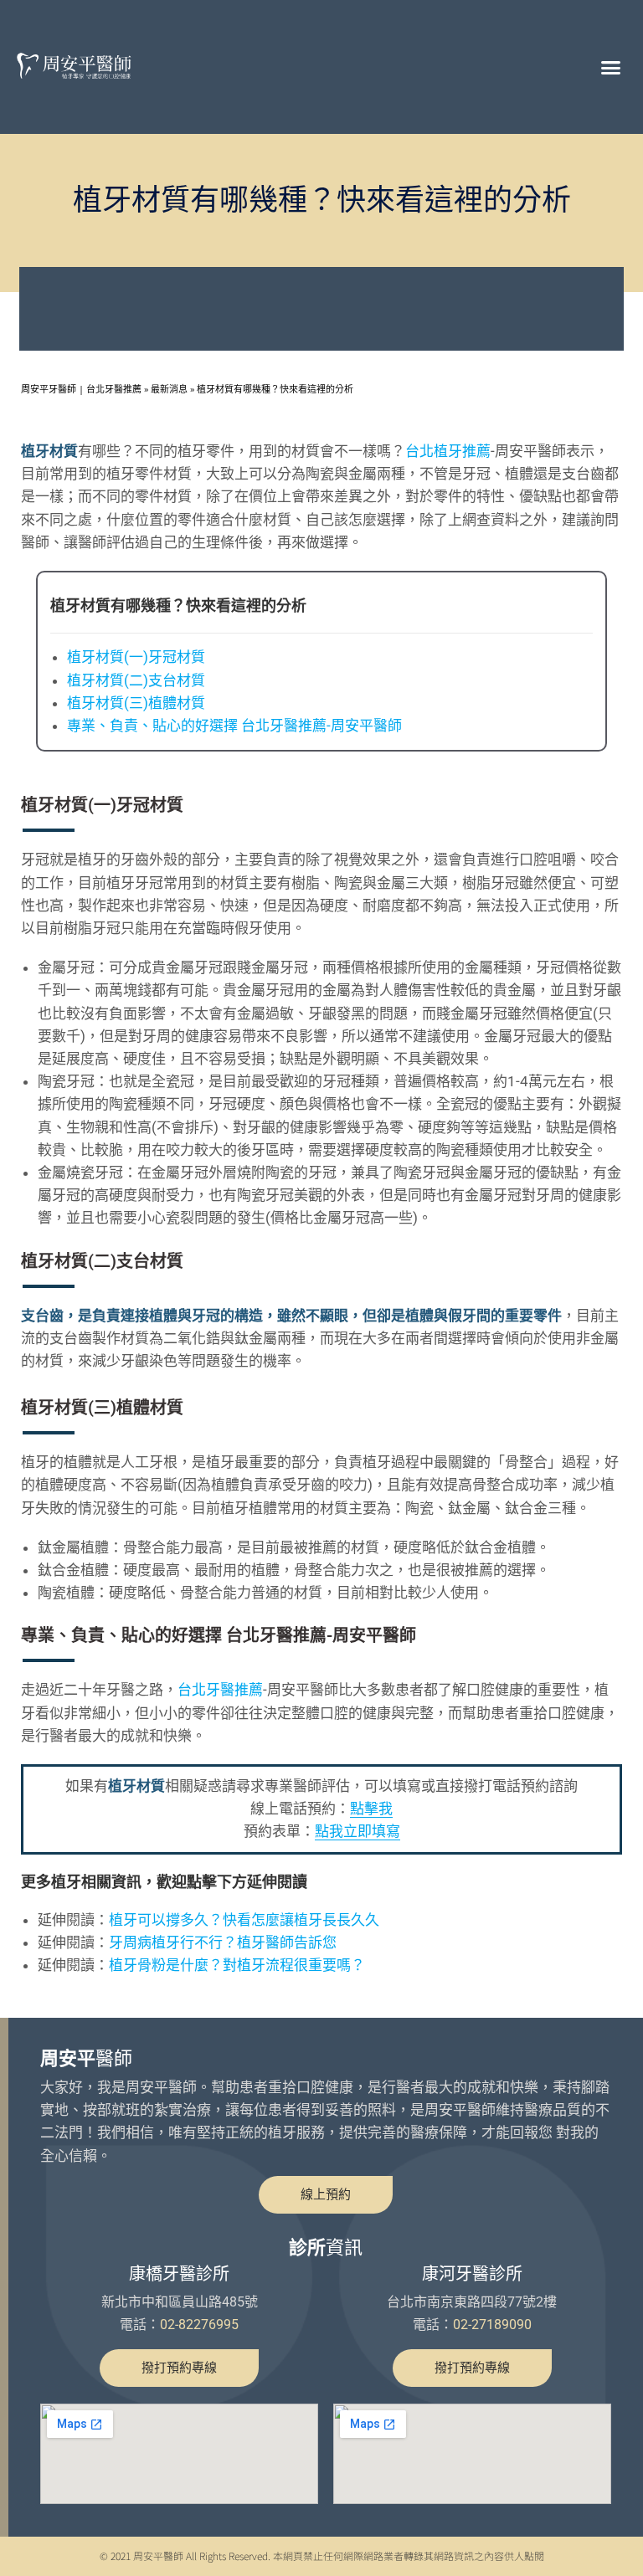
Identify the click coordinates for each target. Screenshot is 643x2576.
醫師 (86, 2058)
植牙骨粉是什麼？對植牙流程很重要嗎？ (237, 1965)
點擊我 (371, 1809)
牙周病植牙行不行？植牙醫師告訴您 (223, 1942)
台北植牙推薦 (448, 451)
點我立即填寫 (358, 1831)
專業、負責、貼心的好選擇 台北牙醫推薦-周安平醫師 (234, 726)
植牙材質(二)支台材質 (136, 680)
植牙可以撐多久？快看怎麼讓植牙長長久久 (244, 1920)
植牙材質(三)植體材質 (136, 703)
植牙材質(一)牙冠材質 (136, 657)
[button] (610, 67)
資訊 (326, 2248)
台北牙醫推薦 (220, 1690)
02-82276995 (199, 2325)
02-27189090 (492, 2325)
